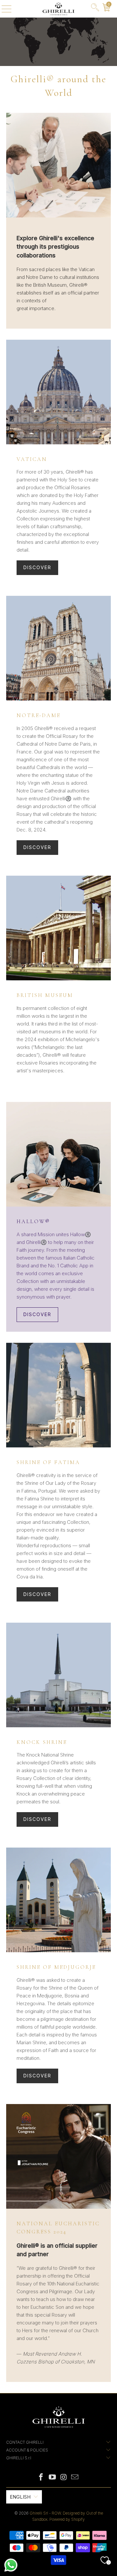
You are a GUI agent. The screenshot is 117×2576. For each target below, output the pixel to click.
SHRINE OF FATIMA (48, 1462)
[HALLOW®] (58, 1154)
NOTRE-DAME (39, 715)
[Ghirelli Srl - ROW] (58, 9)
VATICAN (32, 459)
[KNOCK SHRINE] (58, 1675)
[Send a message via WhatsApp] (11, 2565)
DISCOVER (37, 567)
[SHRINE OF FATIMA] (58, 1395)
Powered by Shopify (67, 2519)
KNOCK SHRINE (42, 1742)
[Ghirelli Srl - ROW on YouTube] (53, 2478)
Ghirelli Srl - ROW (45, 2513)
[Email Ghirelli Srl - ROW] (75, 2478)
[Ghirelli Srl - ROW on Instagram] (64, 2478)
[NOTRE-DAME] (58, 648)
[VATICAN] (58, 392)
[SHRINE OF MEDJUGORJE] (58, 1900)
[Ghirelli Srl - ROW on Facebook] (41, 2478)
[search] (95, 9)
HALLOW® (33, 1222)
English (20, 2497)
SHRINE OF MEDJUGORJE (56, 1967)
